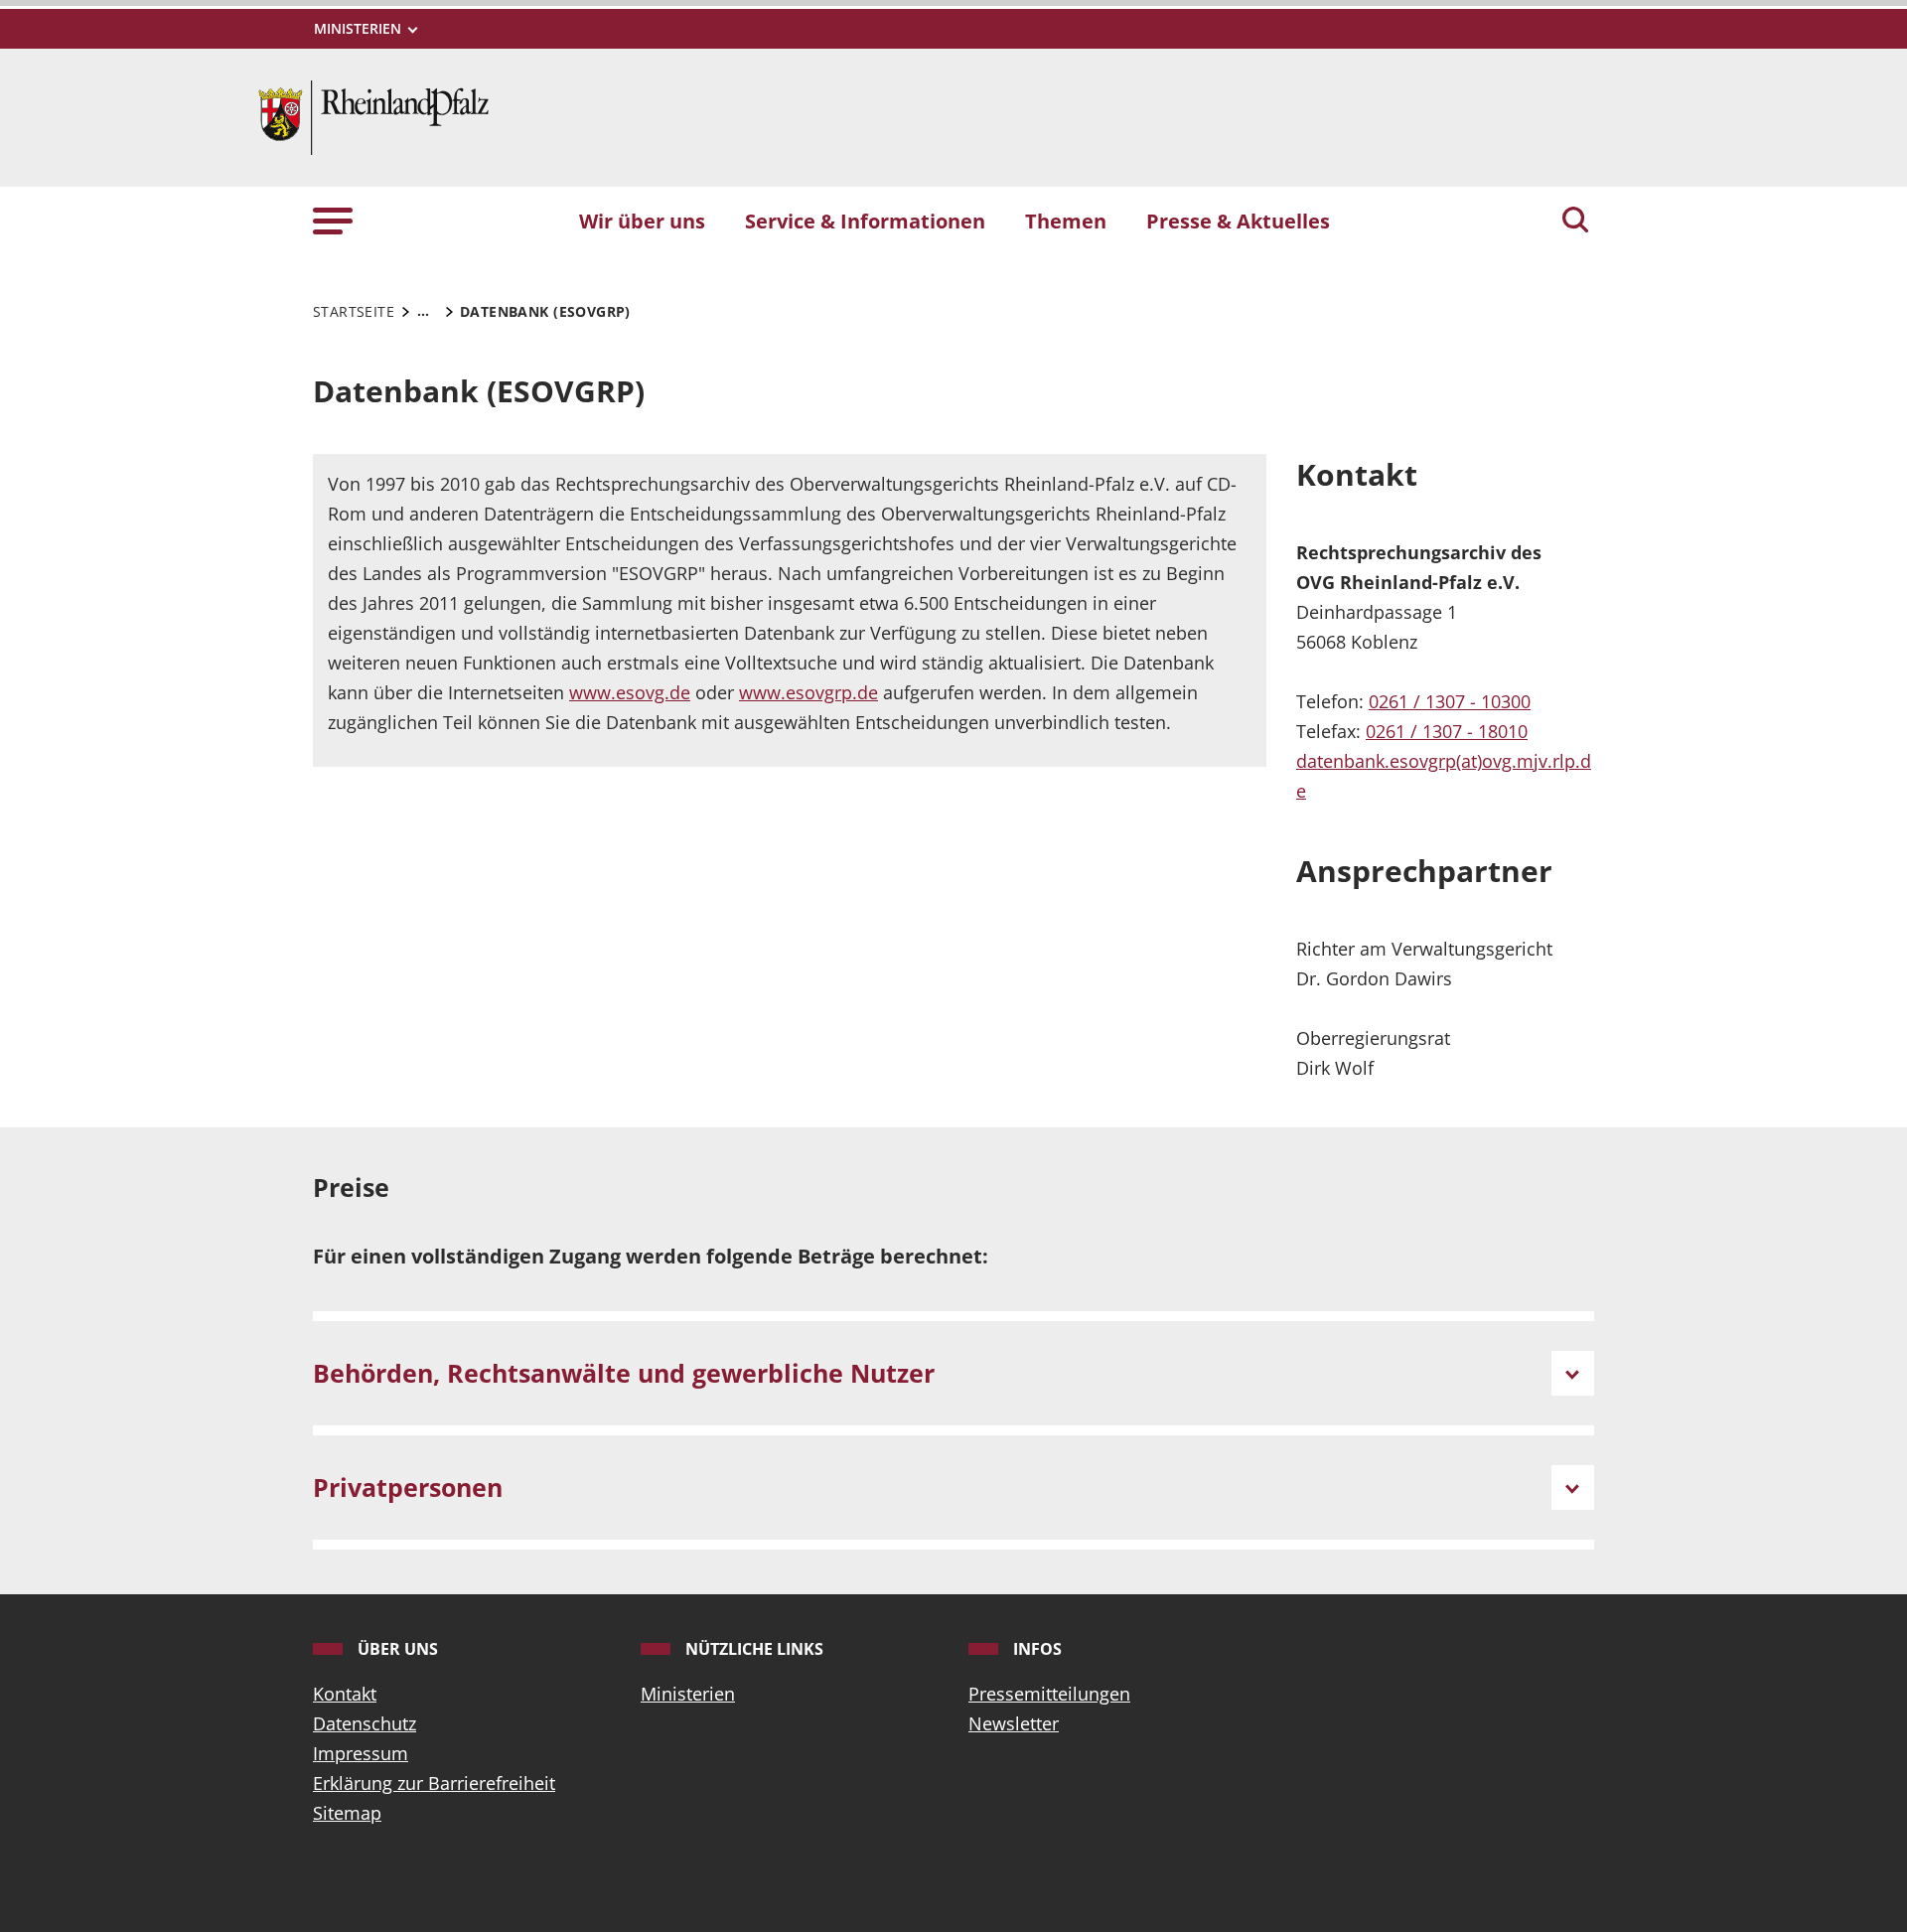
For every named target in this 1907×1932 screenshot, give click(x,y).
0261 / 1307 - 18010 (1447, 731)
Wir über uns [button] (642, 221)
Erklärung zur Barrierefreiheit (434, 1783)
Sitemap (347, 1813)
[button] (333, 220)
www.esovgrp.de (808, 692)
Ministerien (688, 1694)
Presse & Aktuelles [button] (1238, 221)
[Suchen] (1575, 222)
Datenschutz (365, 1723)
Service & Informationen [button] (865, 221)
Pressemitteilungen (1049, 1694)
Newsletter (1014, 1723)
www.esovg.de (630, 692)
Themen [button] (1066, 221)
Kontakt (345, 1694)
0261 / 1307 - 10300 (1450, 701)
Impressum (361, 1753)
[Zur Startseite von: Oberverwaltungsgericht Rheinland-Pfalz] (373, 115)
